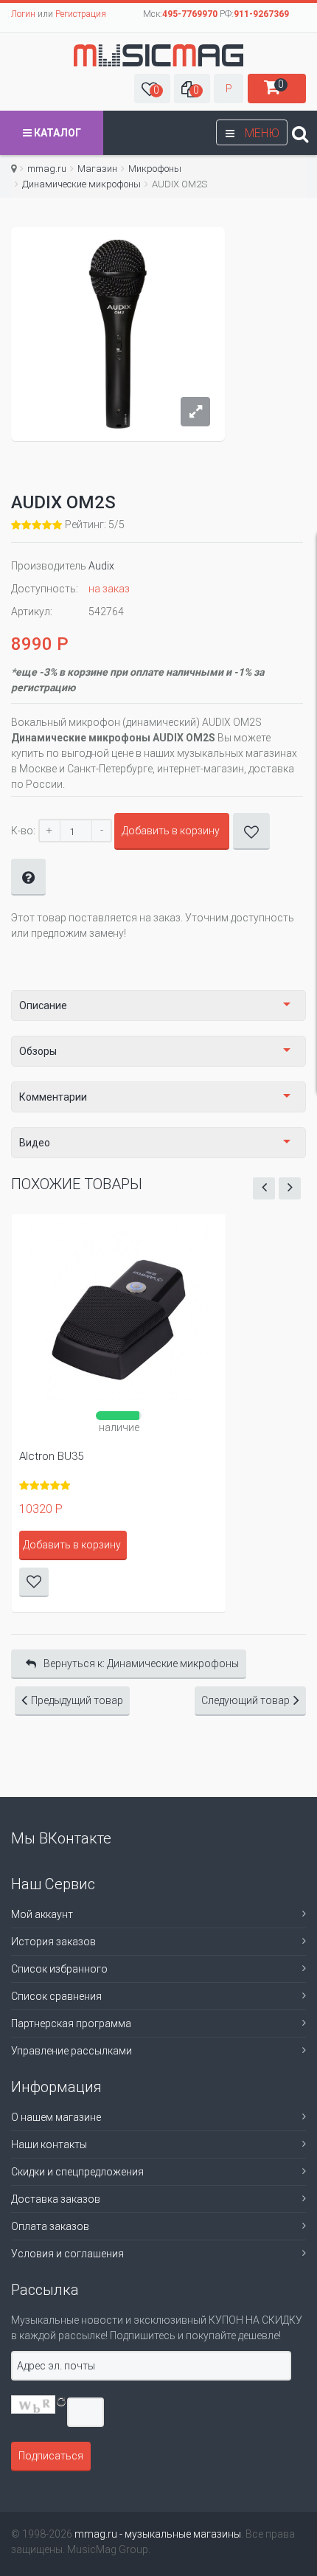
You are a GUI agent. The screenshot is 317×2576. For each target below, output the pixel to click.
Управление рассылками (72, 2051)
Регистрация (81, 14)
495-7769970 (190, 14)
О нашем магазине (56, 2117)
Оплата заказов (50, 2226)
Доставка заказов (56, 2199)
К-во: (23, 831)
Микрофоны (155, 169)
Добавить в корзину (171, 831)
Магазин (97, 169)
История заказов (53, 1942)
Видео (35, 1143)
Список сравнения (56, 1996)
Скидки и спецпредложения (77, 2172)
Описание (43, 1005)
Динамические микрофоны (81, 184)
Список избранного (59, 1969)
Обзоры (38, 1051)
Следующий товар (245, 1700)
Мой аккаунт (42, 1914)
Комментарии (53, 1097)
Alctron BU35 (51, 1456)
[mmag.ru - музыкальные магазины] (158, 55)
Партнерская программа (71, 2023)
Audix (101, 566)
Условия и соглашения (67, 2254)
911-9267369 (261, 14)
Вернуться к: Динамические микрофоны (141, 1663)
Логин (23, 14)
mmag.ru (47, 169)
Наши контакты (49, 2144)
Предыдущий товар (77, 1700)
